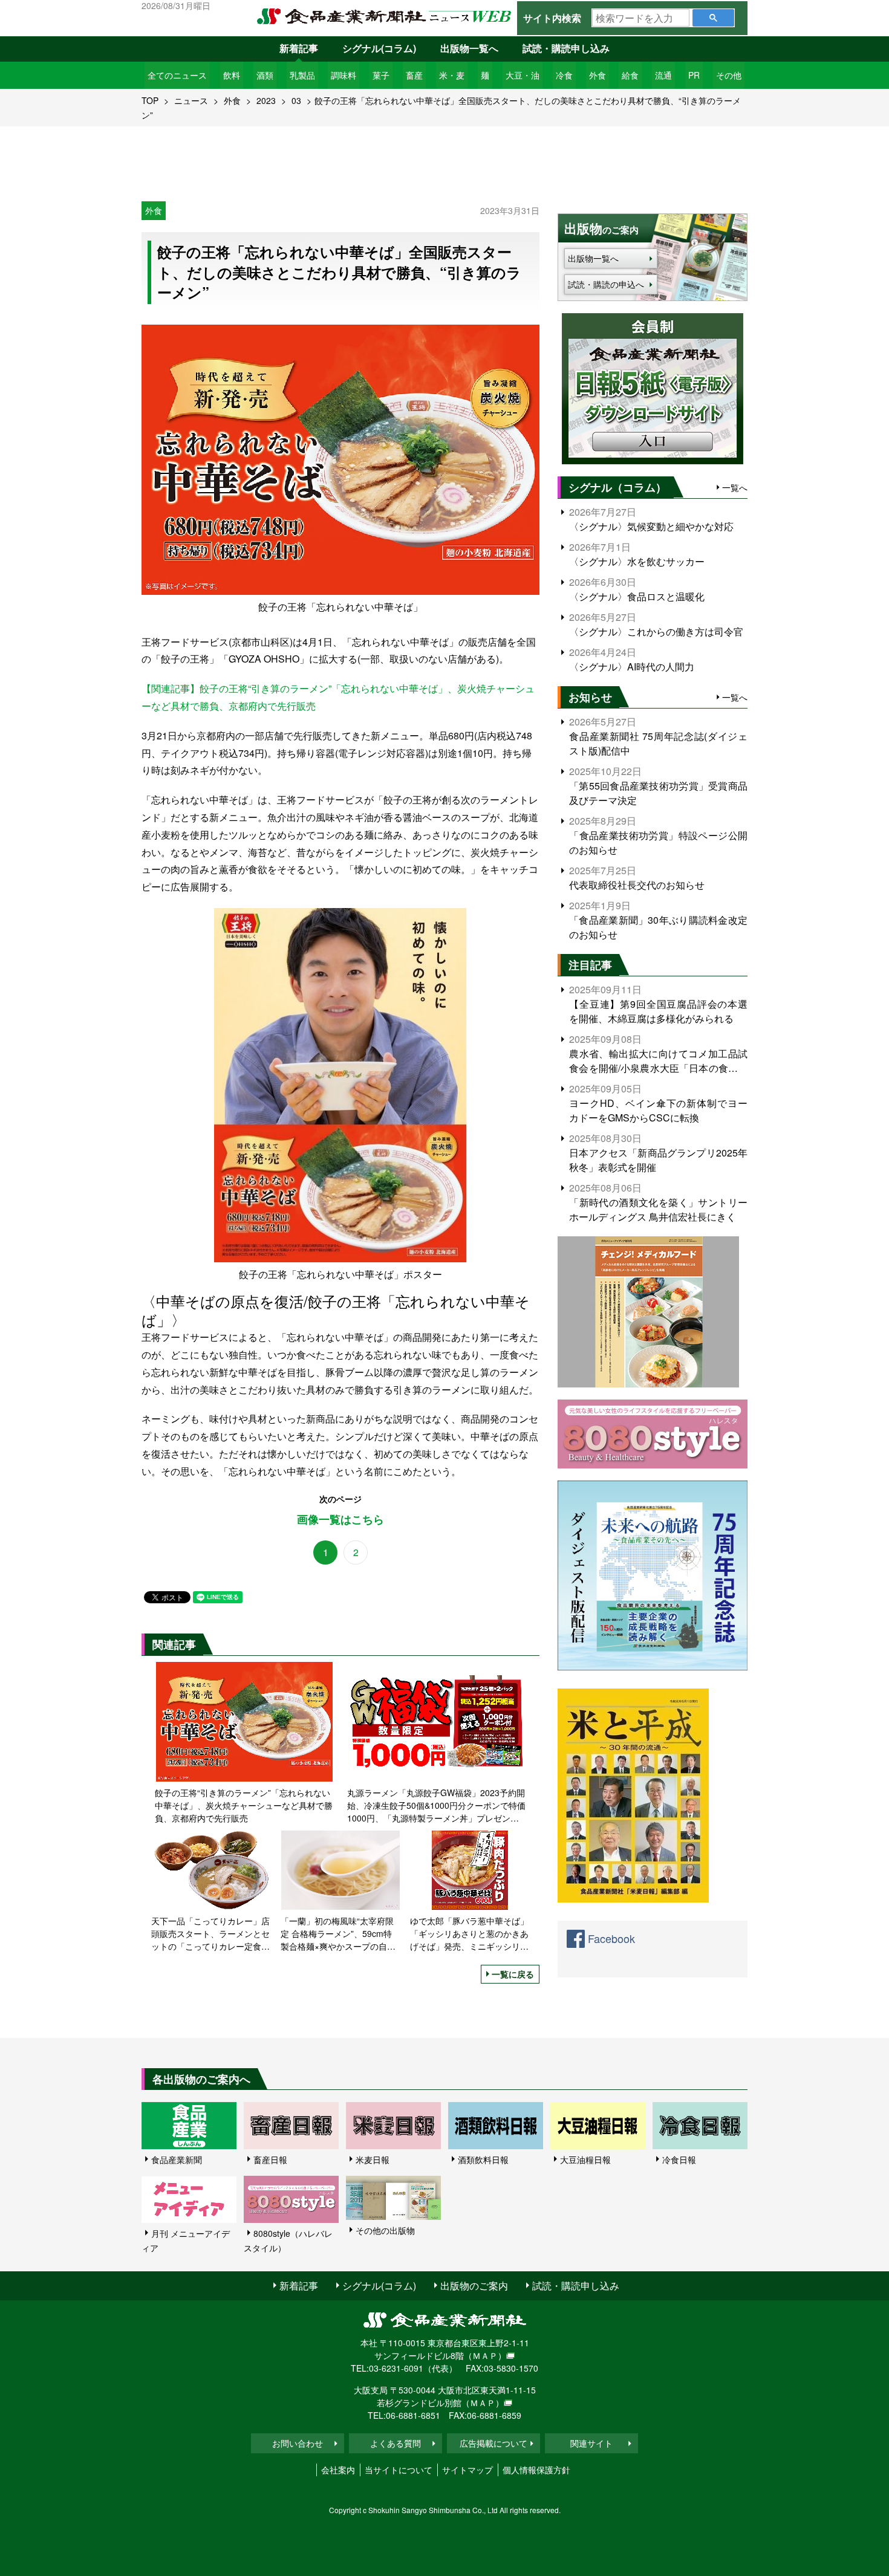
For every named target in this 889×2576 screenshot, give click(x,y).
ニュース (191, 100)
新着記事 (299, 48)
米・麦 (452, 75)
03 (296, 100)
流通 (663, 75)
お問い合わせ (298, 2443)
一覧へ (735, 487)
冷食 (564, 75)
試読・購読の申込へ (606, 284)
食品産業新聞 (177, 2159)
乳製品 (302, 75)
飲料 (232, 75)
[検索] (713, 18)
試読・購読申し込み (566, 48)
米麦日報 (373, 2159)
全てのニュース (177, 75)
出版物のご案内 (474, 2286)
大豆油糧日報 (585, 2159)
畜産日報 (270, 2159)
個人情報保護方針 (536, 2470)
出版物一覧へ (469, 48)
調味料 (344, 75)
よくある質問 (396, 2443)
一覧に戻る (513, 1974)
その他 (729, 75)
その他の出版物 (385, 2230)
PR (694, 75)
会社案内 (338, 2470)
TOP (150, 100)
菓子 (381, 75)
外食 (598, 75)
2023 (266, 100)
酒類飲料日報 (483, 2159)
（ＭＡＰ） (485, 2355)
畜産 (414, 75)
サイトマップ (467, 2470)
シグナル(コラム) (379, 48)
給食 (630, 75)
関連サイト (591, 2443)
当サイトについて (399, 2470)
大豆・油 (523, 75)
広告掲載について (493, 2443)
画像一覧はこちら (340, 1520)
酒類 (265, 75)
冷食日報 (679, 2159)
